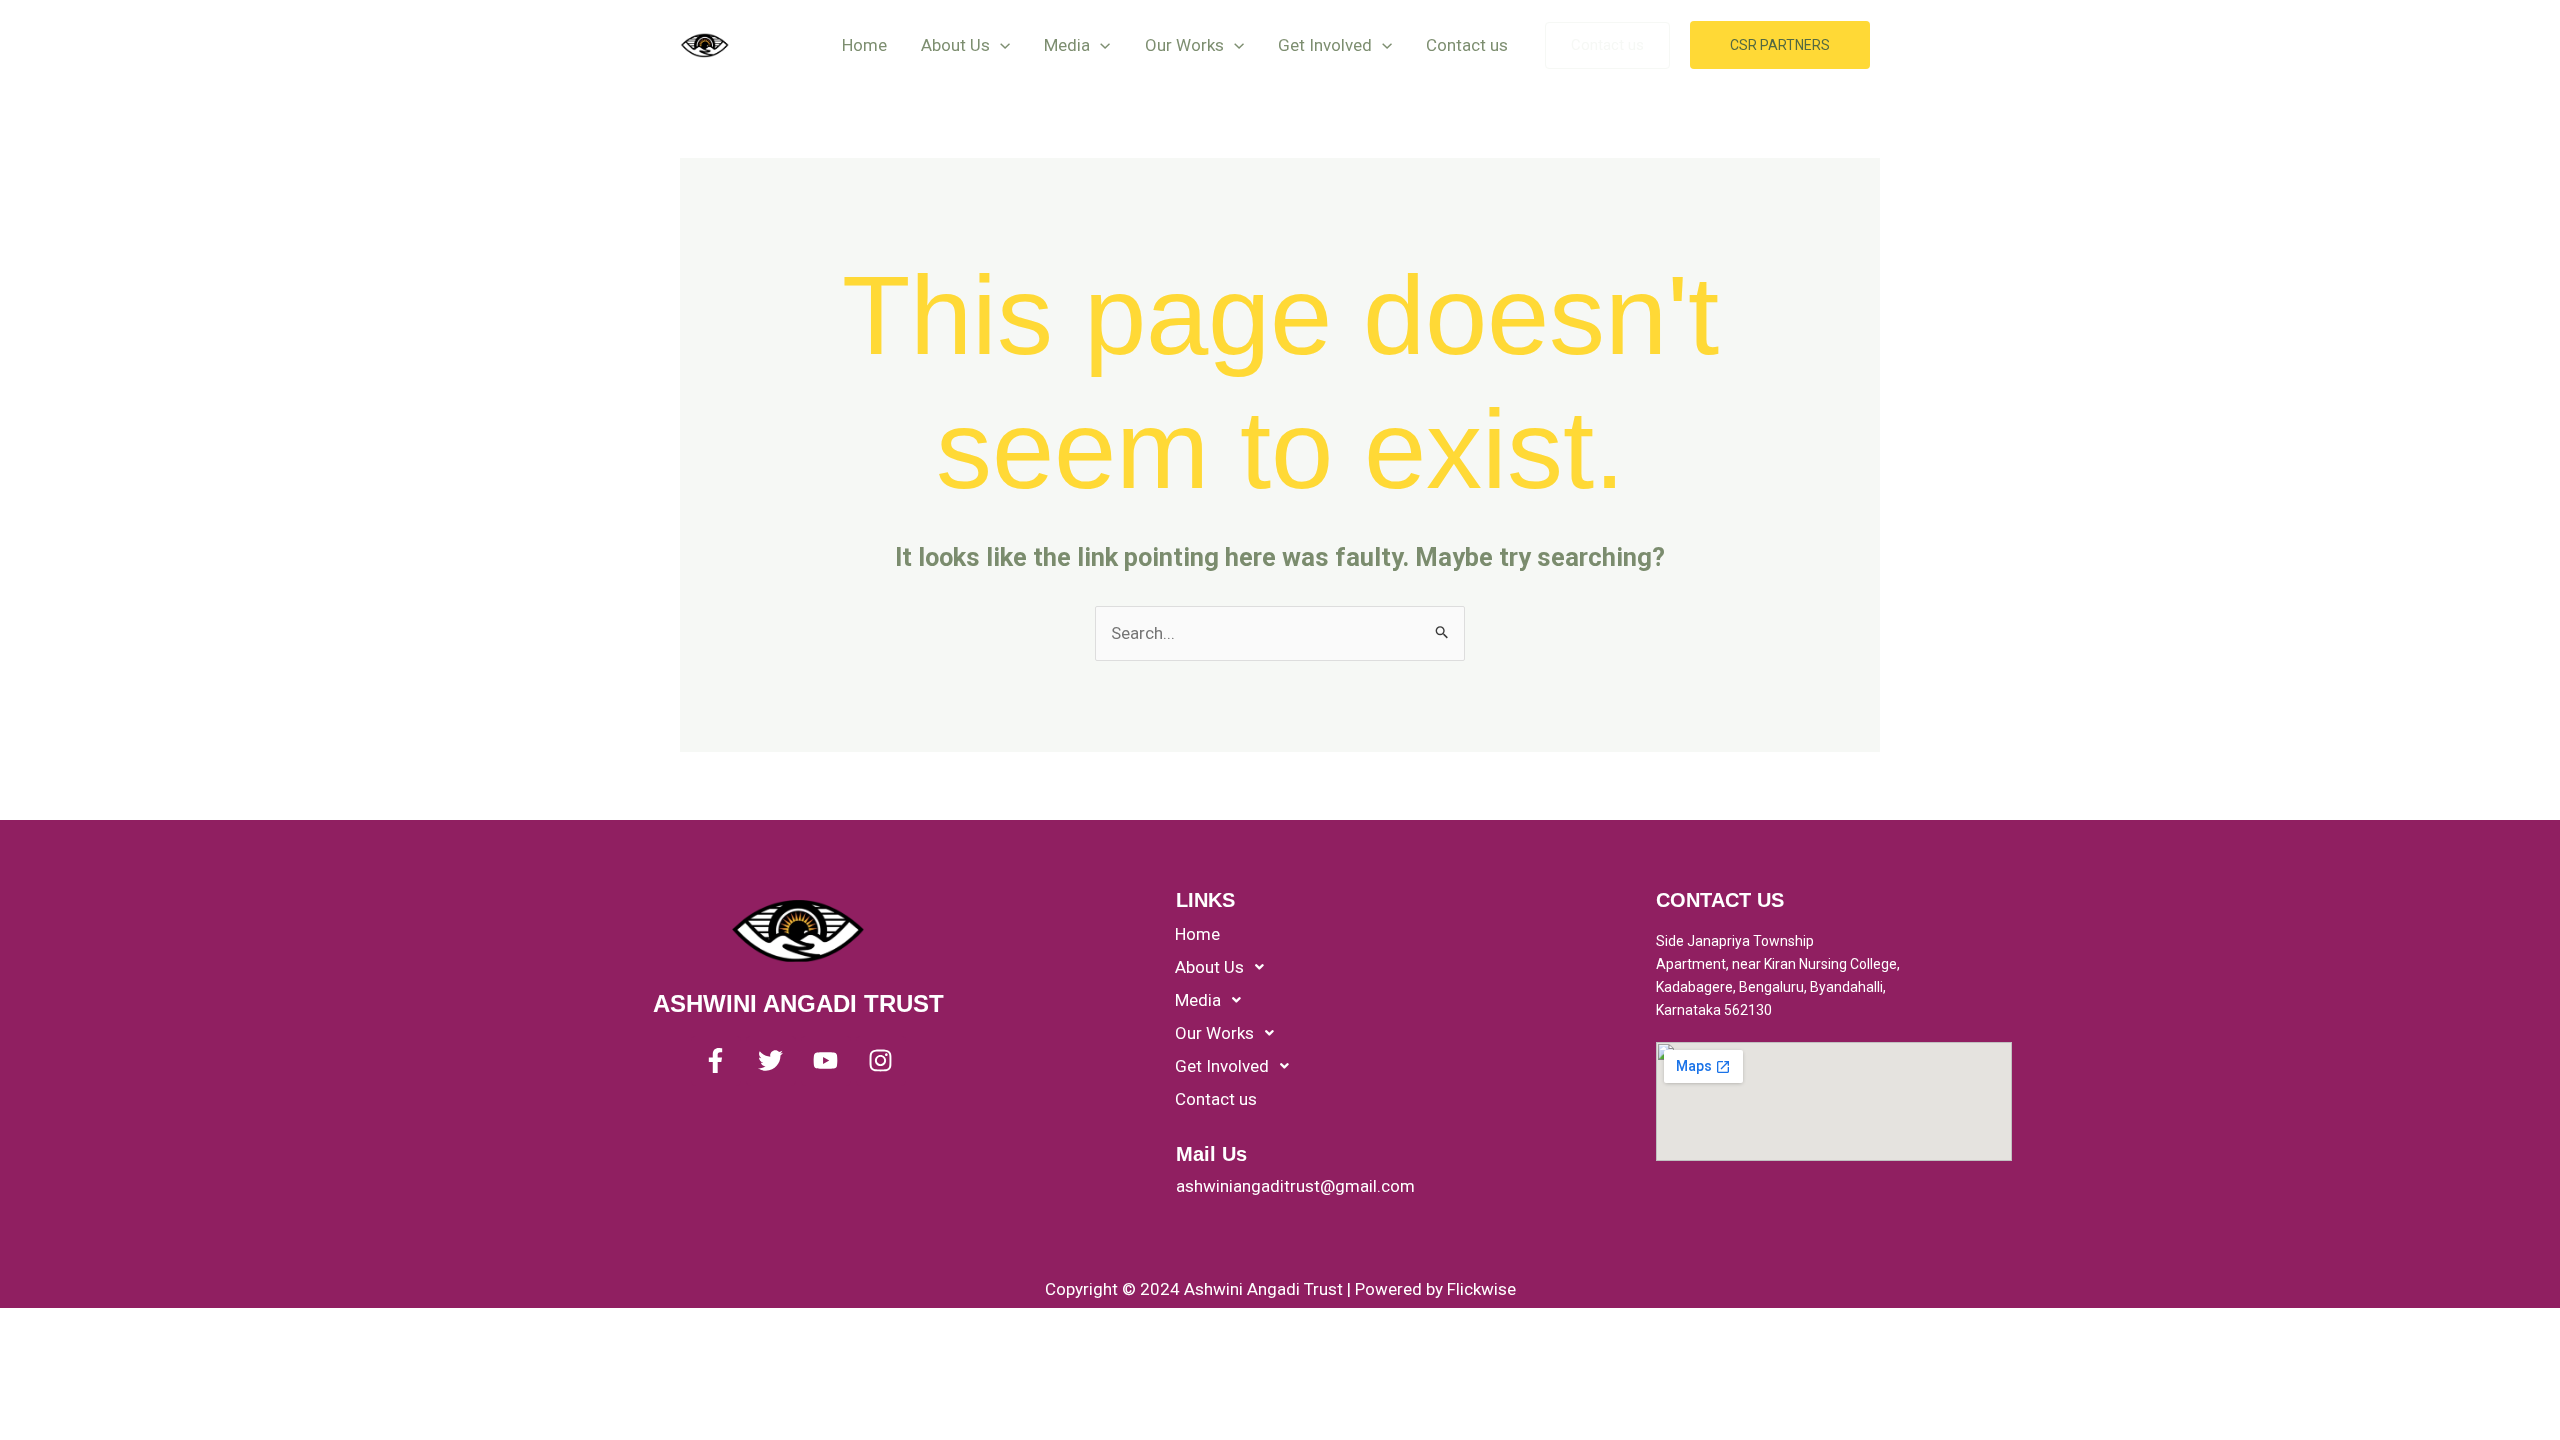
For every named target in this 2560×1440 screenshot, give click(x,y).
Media (1067, 45)
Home (864, 45)
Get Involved (1325, 45)
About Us (955, 45)
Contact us (1467, 45)
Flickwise (1481, 1289)
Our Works (1184, 45)
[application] (1000, 45)
